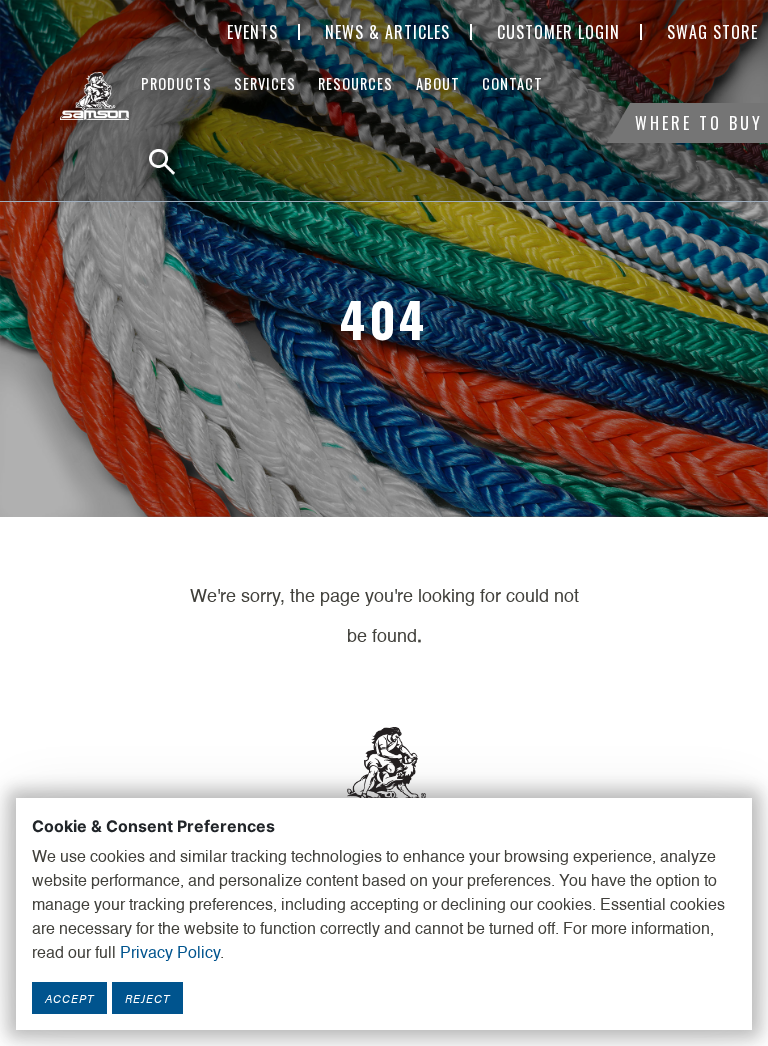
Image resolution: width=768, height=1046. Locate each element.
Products (176, 83)
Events (252, 32)
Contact (512, 83)
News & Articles (387, 32)
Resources (355, 83)
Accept (69, 998)
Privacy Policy (170, 954)
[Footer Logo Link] (384, 773)
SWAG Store (712, 32)
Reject (147, 998)
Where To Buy (699, 123)
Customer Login (558, 32)
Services (265, 83)
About (438, 83)
